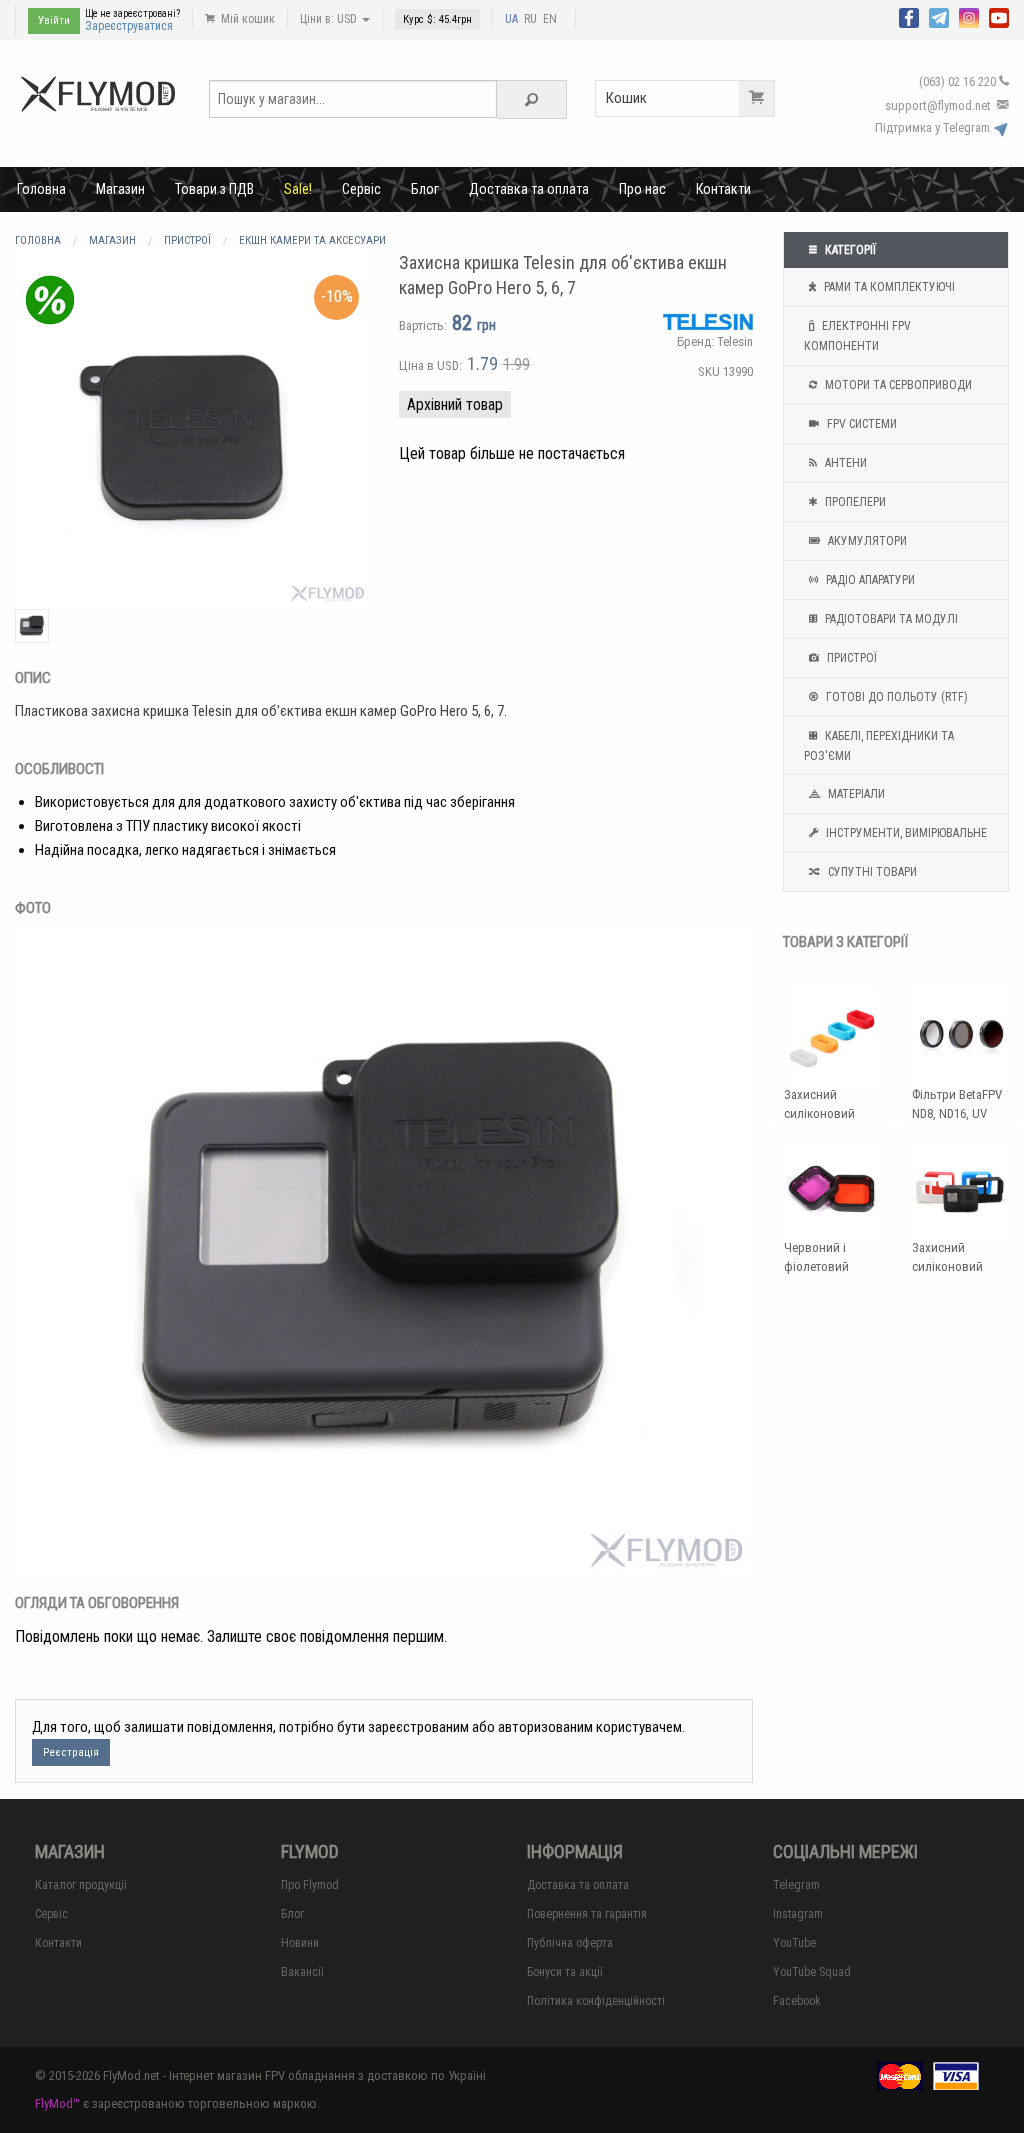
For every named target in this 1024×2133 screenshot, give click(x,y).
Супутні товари (871, 872)
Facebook (797, 2001)
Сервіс (361, 189)
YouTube (794, 1943)
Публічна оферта (570, 1943)
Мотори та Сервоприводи (897, 385)
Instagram (798, 1914)
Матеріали (855, 794)
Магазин (120, 189)
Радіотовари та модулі (890, 619)
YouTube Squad (812, 1972)
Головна (41, 189)
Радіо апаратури (869, 580)
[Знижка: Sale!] (50, 300)
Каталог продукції (81, 1885)
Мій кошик (246, 19)
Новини (300, 1943)
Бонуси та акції (565, 1972)
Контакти (723, 189)
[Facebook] (909, 16)
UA (511, 19)
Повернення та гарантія (587, 1914)
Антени (844, 463)
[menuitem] (41, 189)
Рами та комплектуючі (888, 287)
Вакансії (302, 1972)
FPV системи (860, 424)
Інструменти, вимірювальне (905, 833)
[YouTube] (999, 16)
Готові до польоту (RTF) (895, 697)
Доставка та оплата (529, 189)
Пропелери (854, 502)
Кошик (626, 98)
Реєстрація (71, 1752)
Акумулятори (866, 541)
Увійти (54, 20)
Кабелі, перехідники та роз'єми (879, 746)
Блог (425, 189)
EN (550, 19)
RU (530, 19)
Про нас (642, 189)
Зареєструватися (129, 26)
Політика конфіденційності (596, 2001)
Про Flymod (310, 1885)
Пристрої (850, 658)
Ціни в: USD (330, 19)
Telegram (796, 1885)
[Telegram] (939, 16)
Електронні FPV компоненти (857, 336)
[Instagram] (969, 16)
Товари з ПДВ (214, 189)
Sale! (298, 189)
